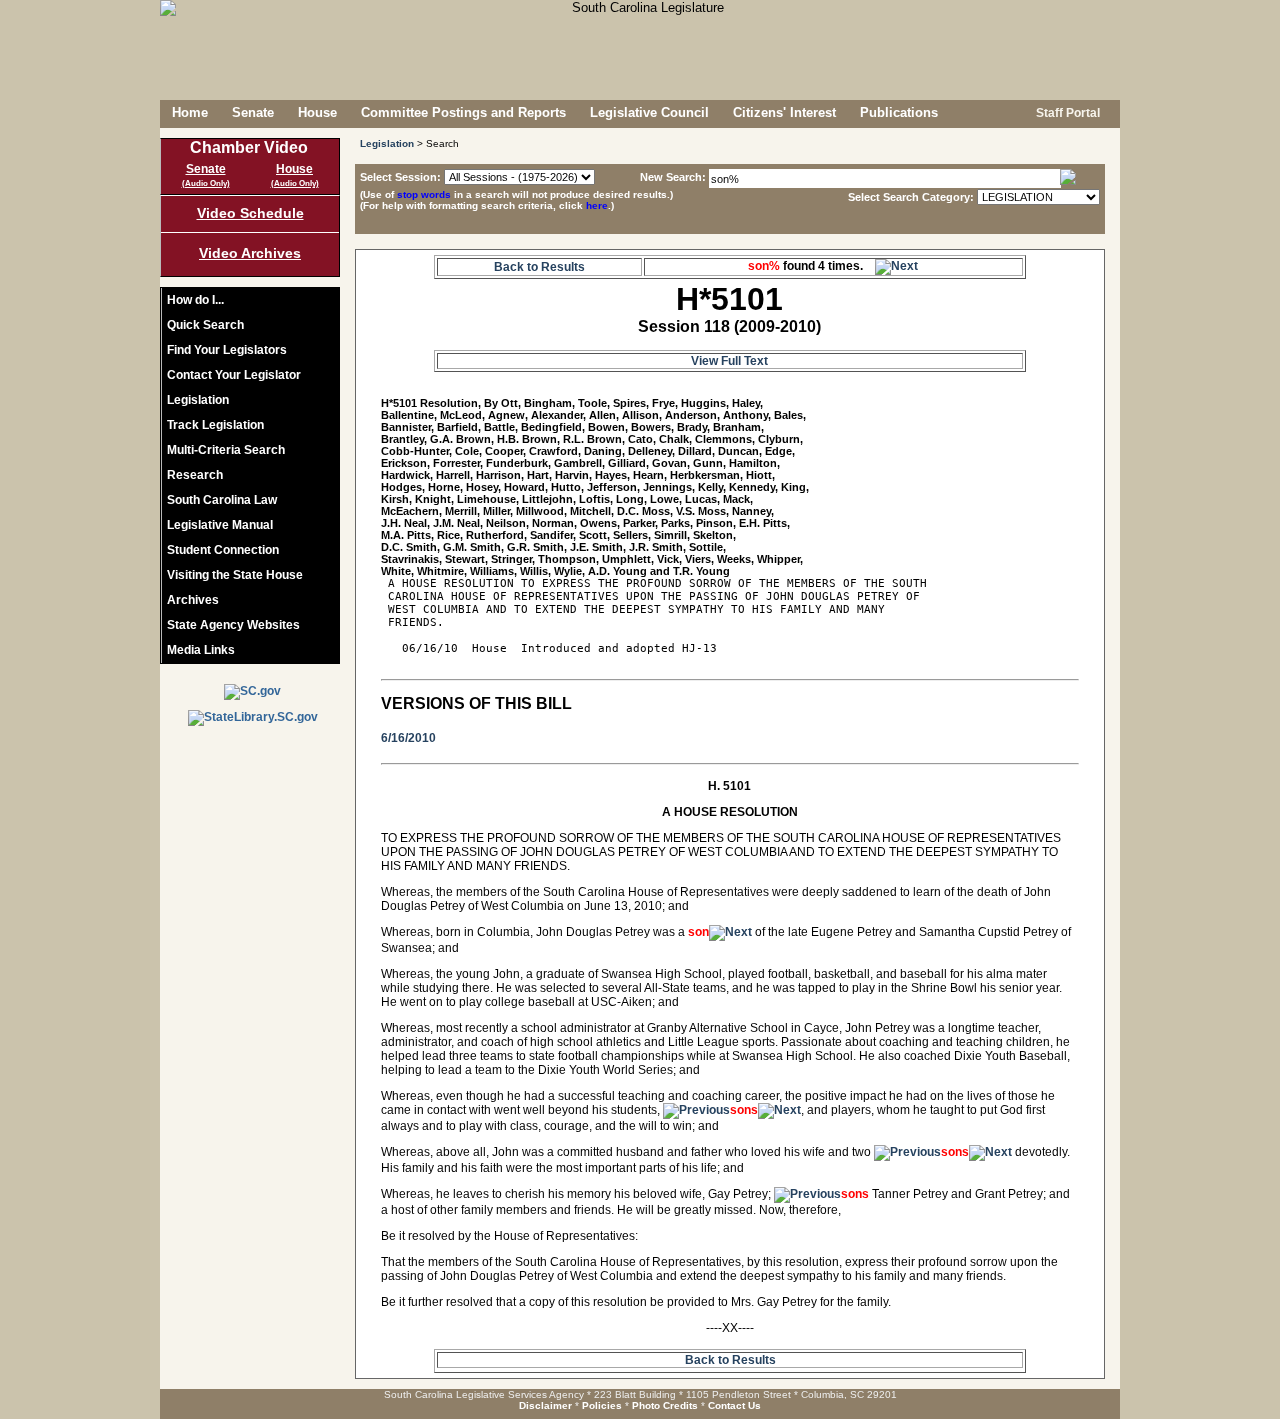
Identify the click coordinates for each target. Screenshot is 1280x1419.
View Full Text (729, 361)
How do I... (195, 300)
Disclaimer (545, 1405)
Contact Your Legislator (234, 375)
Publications (899, 112)
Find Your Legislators (227, 350)
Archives (193, 600)
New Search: (674, 177)
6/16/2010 (408, 738)
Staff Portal (1066, 113)
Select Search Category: (911, 197)
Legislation (198, 400)
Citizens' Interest (784, 112)
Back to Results (539, 267)
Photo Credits (665, 1405)
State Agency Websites (233, 625)
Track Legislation (215, 425)
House (317, 112)
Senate (253, 112)
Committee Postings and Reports (463, 112)
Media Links (201, 650)
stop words (424, 194)
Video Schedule (250, 213)
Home (190, 112)
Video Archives (250, 253)
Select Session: (400, 177)
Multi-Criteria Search (226, 450)
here (597, 205)
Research (195, 475)
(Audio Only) (206, 183)
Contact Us (734, 1405)
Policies (602, 1405)
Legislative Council (649, 112)
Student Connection (223, 550)
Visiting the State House (235, 575)
